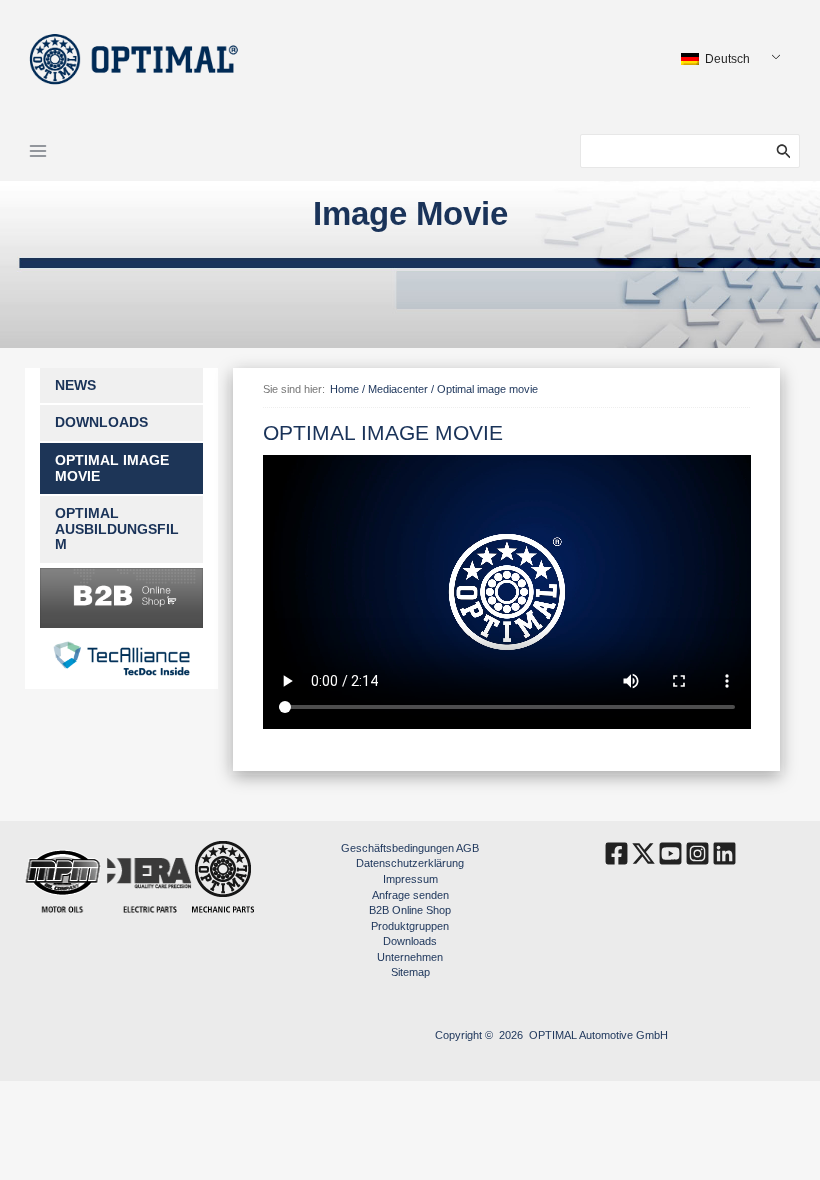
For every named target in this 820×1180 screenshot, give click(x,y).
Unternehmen (410, 957)
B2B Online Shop (410, 910)
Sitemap (410, 972)
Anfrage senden (410, 895)
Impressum (410, 879)
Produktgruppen (410, 926)
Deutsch (726, 59)
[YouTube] (670, 853)
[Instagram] (697, 853)
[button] (788, 151)
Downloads (410, 941)
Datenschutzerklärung (410, 863)
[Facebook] (616, 853)
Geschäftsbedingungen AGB (410, 848)
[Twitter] (643, 853)
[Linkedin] (724, 853)
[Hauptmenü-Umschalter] (38, 151)
